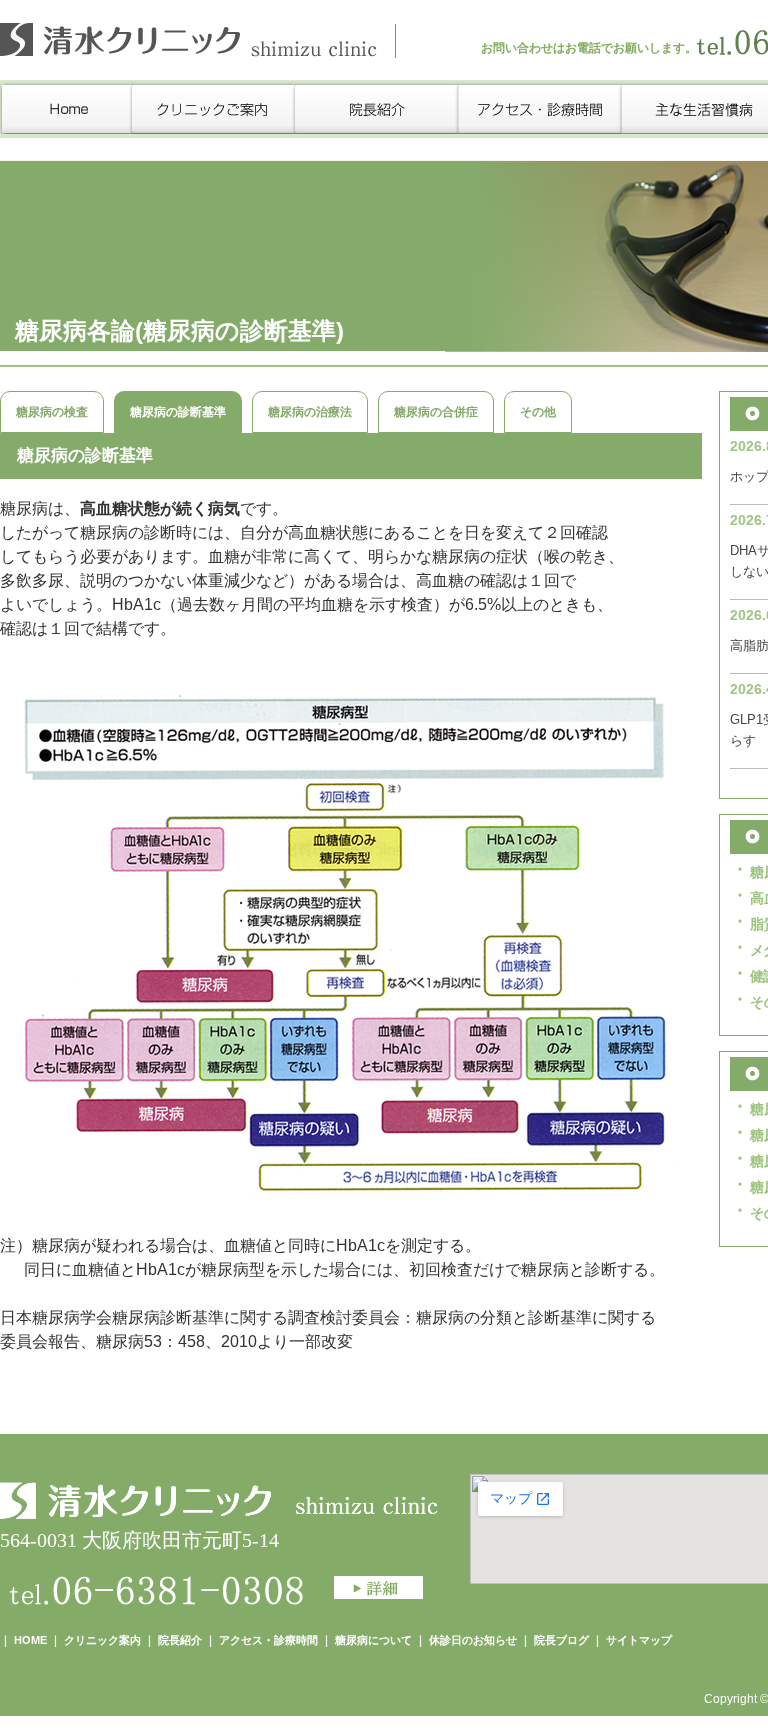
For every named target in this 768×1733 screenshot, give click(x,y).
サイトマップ (639, 1640)
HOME (30, 1640)
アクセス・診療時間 (268, 1640)
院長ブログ (561, 1640)
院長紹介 (180, 1640)
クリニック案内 (102, 1640)
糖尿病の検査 (52, 412)
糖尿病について (375, 1640)
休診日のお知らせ (473, 1640)
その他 (538, 412)
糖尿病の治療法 (310, 412)
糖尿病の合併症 (436, 412)
